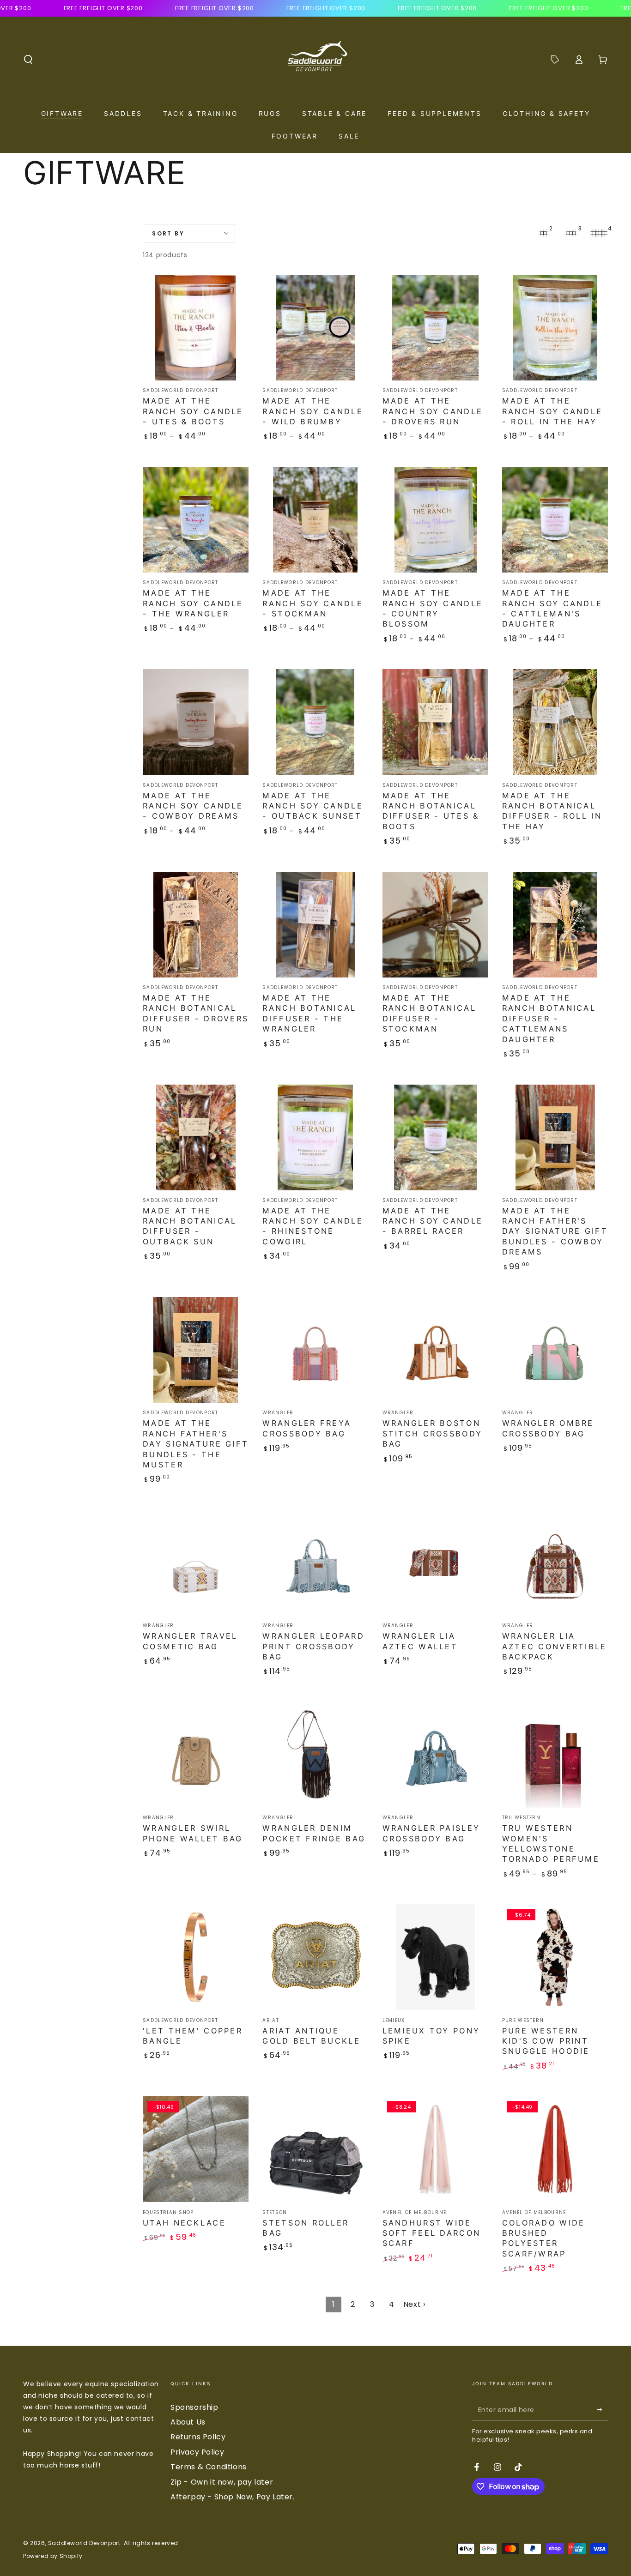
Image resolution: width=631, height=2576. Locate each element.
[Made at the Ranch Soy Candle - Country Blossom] (435, 520)
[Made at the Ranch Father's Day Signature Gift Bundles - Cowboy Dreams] (555, 1137)
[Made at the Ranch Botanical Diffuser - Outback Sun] (196, 1137)
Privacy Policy (197, 2452)
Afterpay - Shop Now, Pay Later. (233, 2497)
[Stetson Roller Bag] (315, 2149)
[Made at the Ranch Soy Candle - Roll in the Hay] (555, 328)
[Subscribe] (603, 2410)
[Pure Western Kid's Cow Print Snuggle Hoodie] (555, 1957)
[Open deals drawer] (555, 60)
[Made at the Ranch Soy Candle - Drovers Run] (435, 328)
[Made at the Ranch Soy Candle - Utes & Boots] (196, 328)
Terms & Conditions (209, 2467)
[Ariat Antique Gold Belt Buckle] (315, 1957)
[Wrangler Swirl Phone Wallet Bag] (196, 1755)
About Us (188, 2422)
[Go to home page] (315, 60)
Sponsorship (194, 2407)
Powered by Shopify (53, 2556)
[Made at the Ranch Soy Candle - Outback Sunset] (315, 722)
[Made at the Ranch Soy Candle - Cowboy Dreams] (196, 722)
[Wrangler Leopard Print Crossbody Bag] (315, 1563)
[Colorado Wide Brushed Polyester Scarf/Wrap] (555, 2149)
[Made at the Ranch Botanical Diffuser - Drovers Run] (196, 925)
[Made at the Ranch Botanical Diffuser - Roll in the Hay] (555, 722)
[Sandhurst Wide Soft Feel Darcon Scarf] (435, 2149)
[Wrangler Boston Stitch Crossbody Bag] (435, 1350)
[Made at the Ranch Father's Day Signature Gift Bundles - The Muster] (196, 1350)
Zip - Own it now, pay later (222, 2482)
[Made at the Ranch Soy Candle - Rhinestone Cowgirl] (315, 1137)
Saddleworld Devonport (84, 2543)
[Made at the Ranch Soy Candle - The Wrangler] (196, 520)
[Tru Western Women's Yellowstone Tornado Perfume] (555, 1755)
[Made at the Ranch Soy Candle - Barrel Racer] (435, 1137)
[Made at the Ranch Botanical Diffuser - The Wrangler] (315, 925)
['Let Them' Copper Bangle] (196, 1957)
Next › (414, 2304)
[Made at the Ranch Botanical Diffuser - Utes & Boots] (435, 722)
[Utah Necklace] (196, 2149)
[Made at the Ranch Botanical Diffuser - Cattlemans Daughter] (555, 925)
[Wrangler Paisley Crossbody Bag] (435, 1755)
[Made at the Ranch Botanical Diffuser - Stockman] (435, 925)
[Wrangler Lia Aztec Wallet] (435, 1563)
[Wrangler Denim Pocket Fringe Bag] (315, 1755)
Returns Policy (198, 2437)
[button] (28, 60)
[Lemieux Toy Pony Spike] (435, 1957)
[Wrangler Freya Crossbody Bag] (315, 1350)
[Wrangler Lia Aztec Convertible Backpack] (555, 1563)
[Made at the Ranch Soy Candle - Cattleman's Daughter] (555, 520)
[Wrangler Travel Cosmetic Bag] (196, 1563)
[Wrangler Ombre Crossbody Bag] (555, 1350)
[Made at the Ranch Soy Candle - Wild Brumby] (315, 328)
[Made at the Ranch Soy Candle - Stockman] (315, 520)
